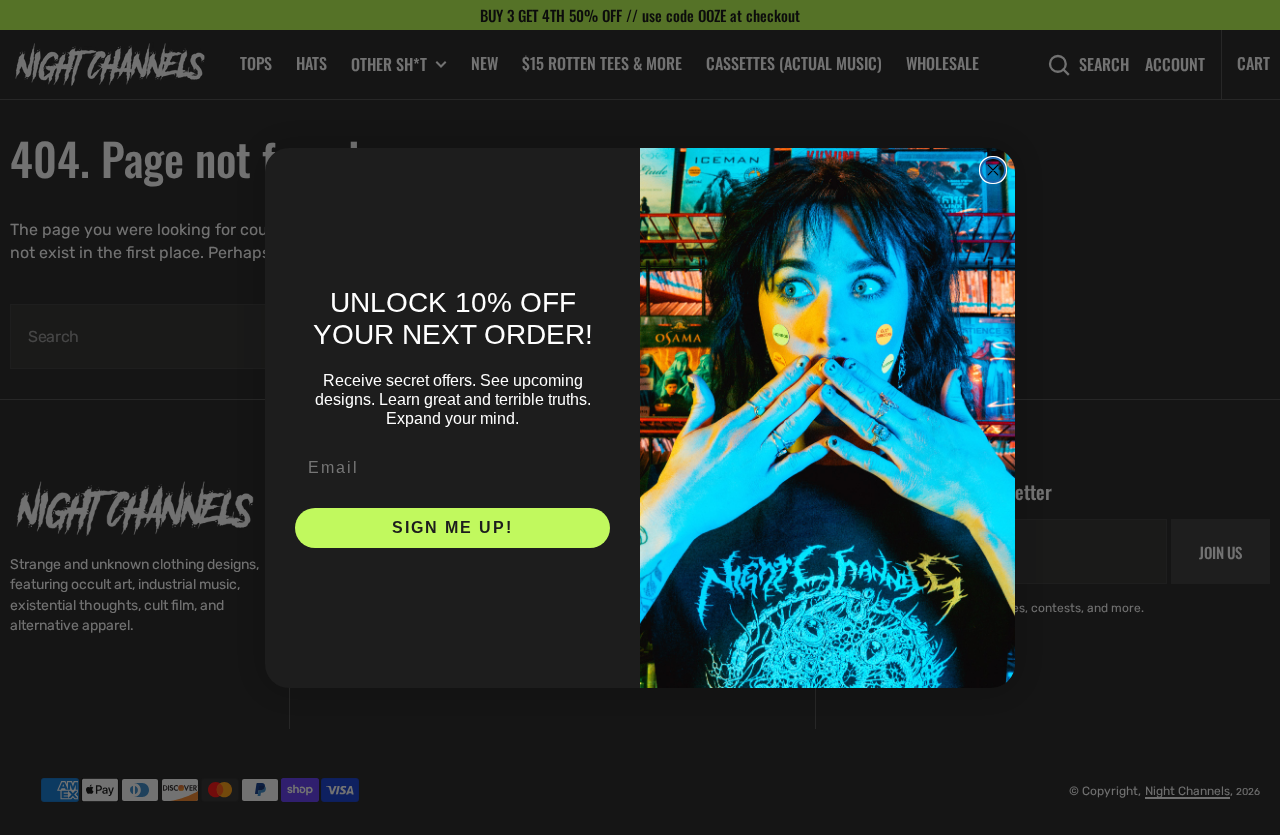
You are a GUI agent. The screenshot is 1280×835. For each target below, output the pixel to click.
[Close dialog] (993, 170)
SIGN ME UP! (452, 527)
